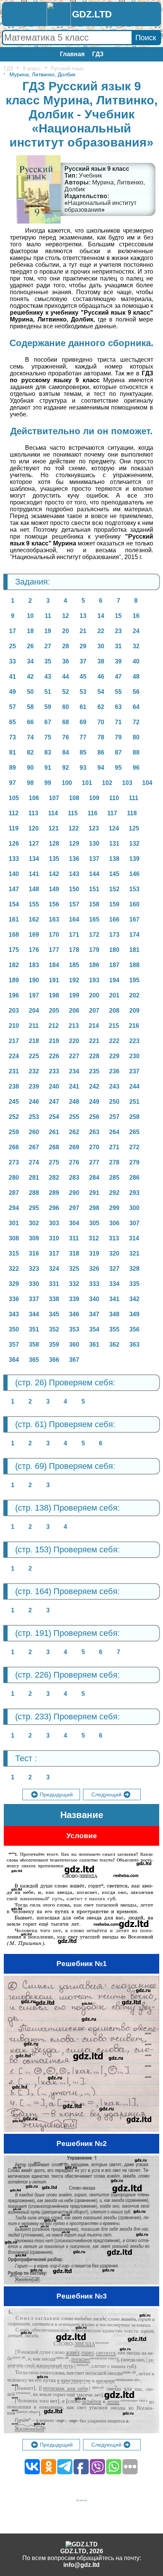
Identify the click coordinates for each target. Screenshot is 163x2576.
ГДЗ (98, 54)
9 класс (32, 68)
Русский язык (67, 68)
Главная (72, 54)
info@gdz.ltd (81, 2565)
